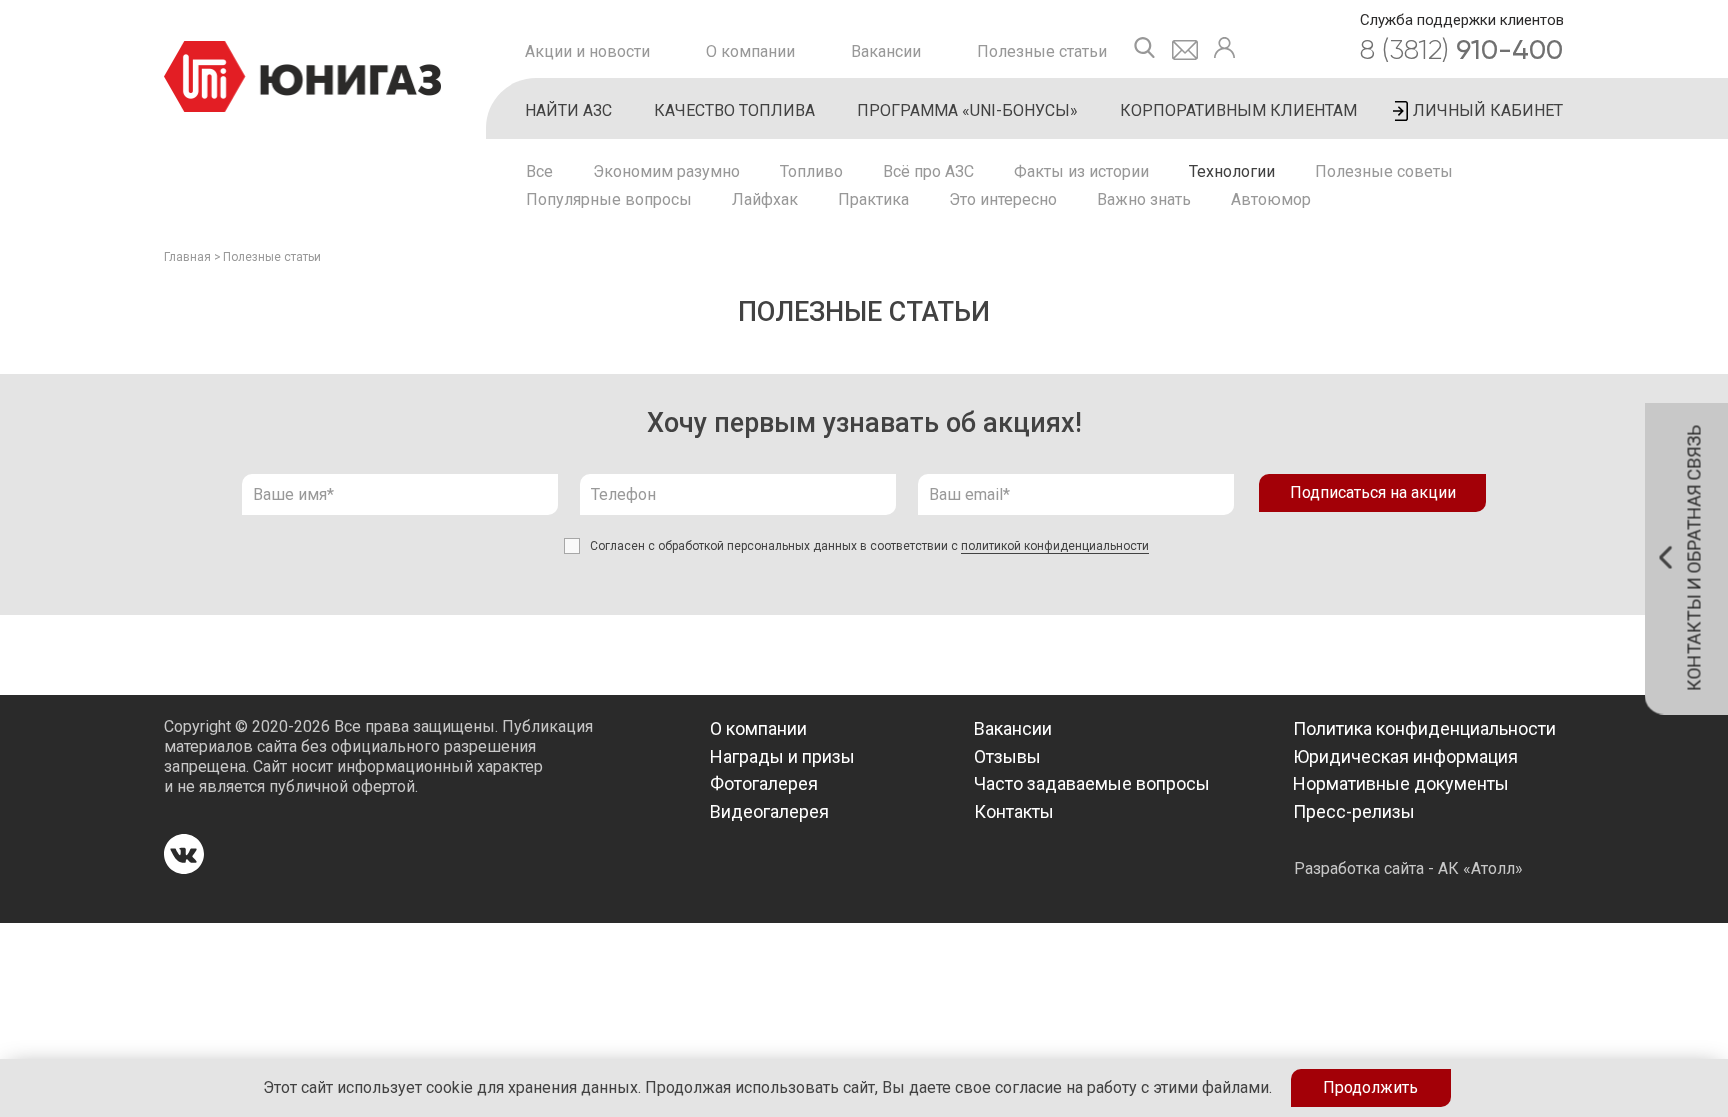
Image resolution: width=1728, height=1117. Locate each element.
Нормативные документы (1401, 783)
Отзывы (1007, 756)
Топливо (811, 171)
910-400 (1461, 49)
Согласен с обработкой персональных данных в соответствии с (869, 546)
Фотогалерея (764, 783)
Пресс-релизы (1354, 811)
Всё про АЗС (928, 171)
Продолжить (1370, 1087)
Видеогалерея (769, 811)
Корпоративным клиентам (1238, 110)
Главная (187, 257)
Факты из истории (1081, 171)
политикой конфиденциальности (1055, 546)
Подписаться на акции (1373, 492)
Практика (873, 199)
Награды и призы (782, 756)
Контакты (1014, 811)
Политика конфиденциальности (1424, 728)
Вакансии (886, 51)
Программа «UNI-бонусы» (967, 110)
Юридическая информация (1405, 756)
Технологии (1232, 171)
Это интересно (1003, 199)
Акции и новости (587, 51)
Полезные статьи (1042, 51)
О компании (750, 51)
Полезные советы (1384, 171)
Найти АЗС (568, 110)
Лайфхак (765, 199)
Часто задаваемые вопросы (1092, 783)
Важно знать (1144, 199)
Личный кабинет (1488, 110)
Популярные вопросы (609, 199)
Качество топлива (734, 110)
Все (539, 171)
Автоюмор (1271, 199)
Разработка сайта (1359, 868)
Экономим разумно (666, 171)
